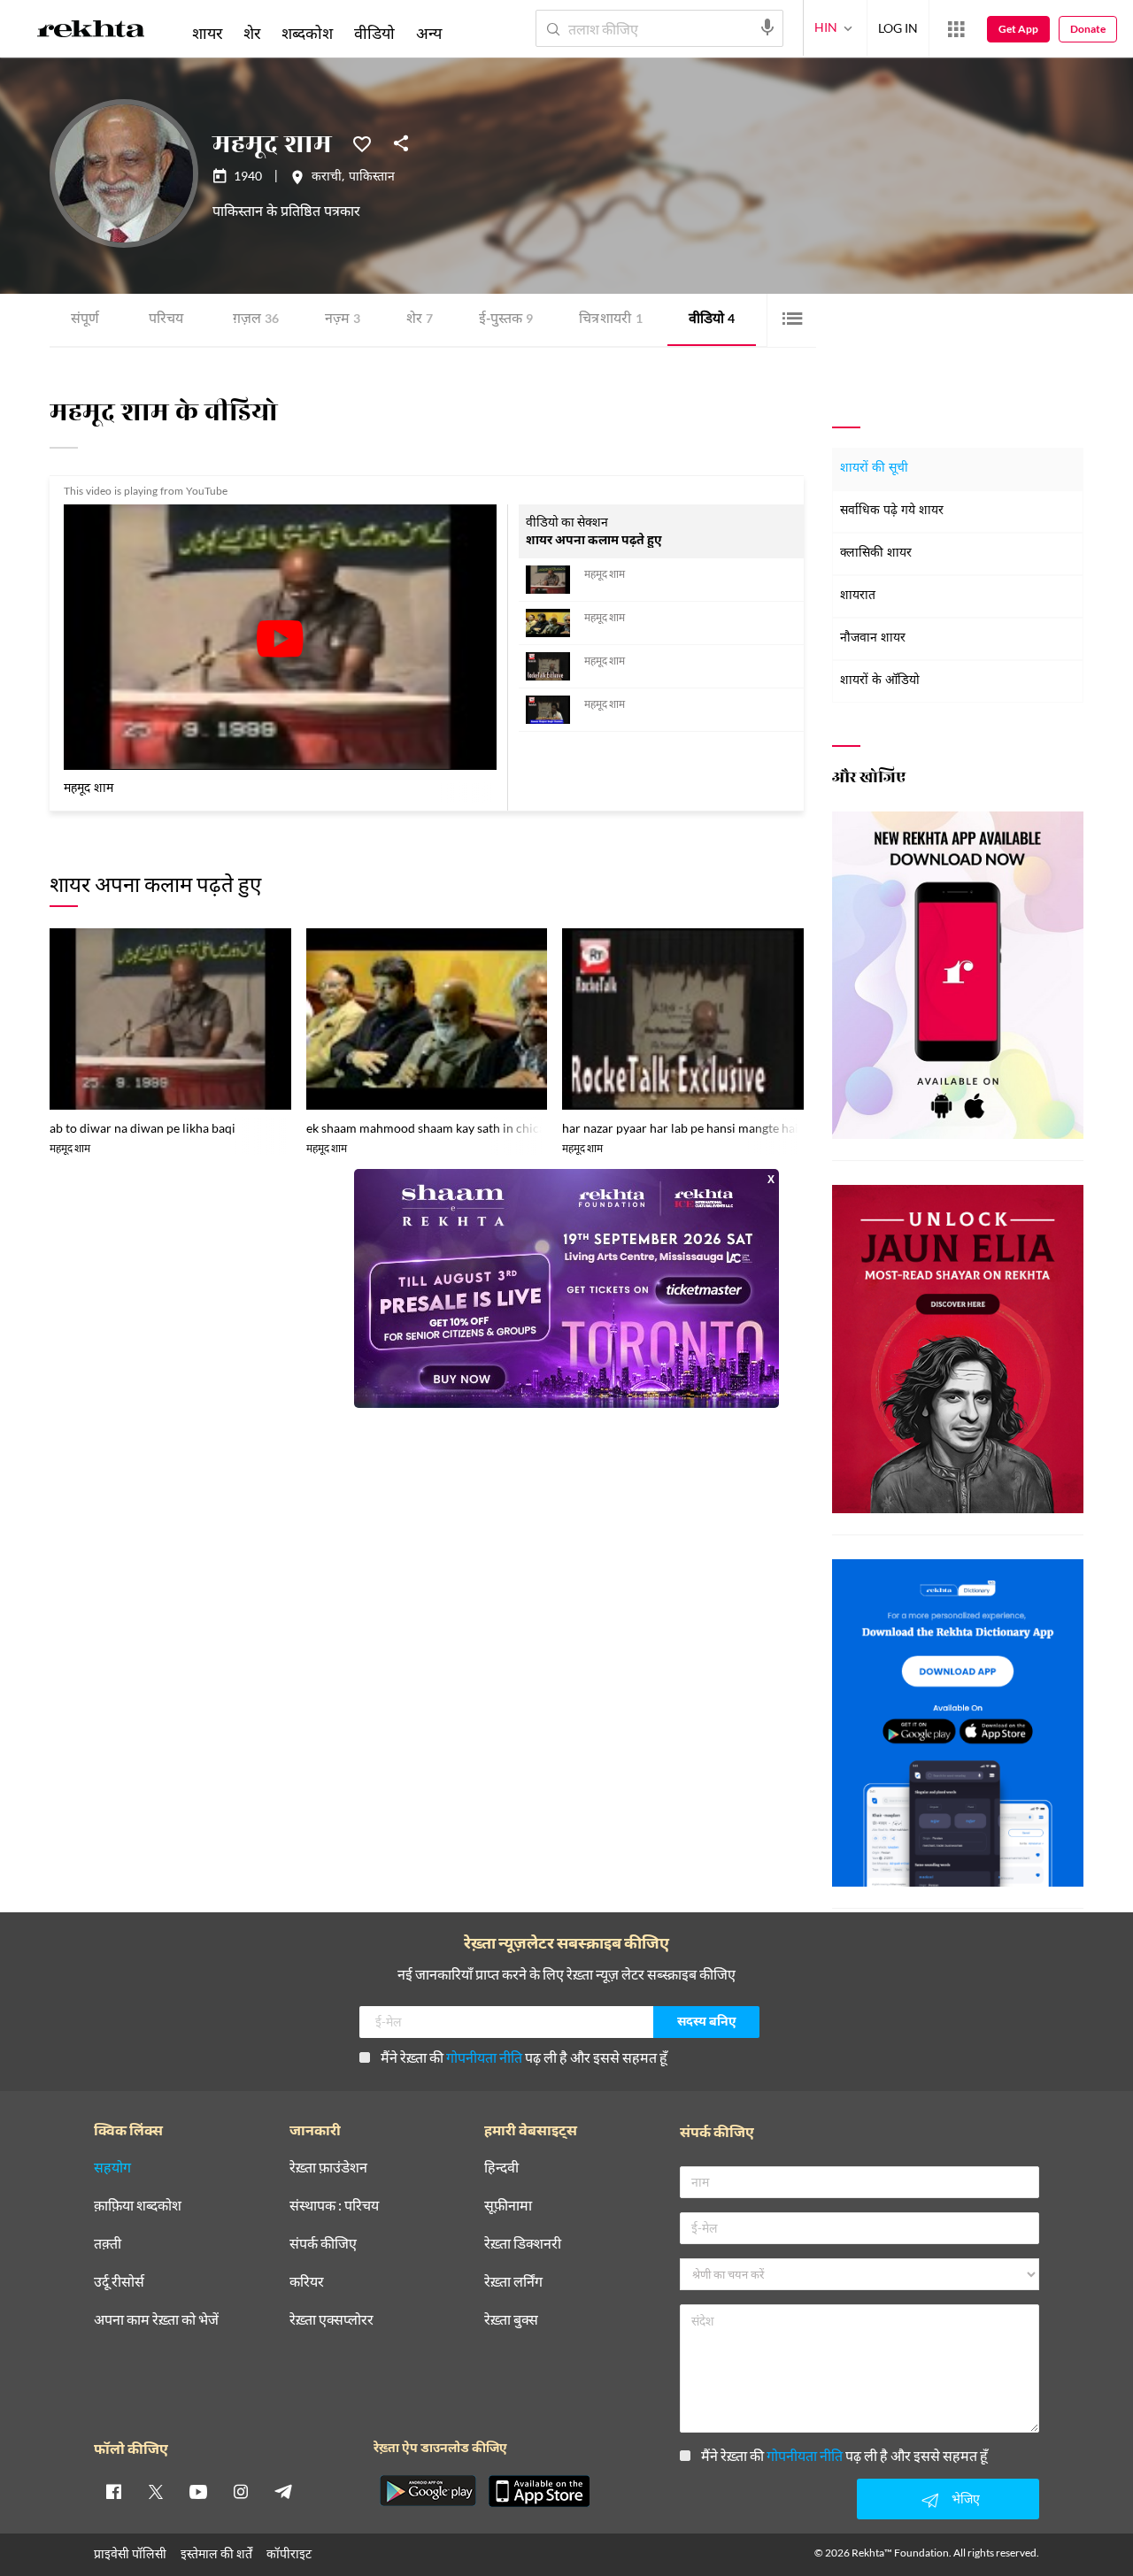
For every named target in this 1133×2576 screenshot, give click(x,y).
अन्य (429, 33)
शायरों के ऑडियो (880, 681)
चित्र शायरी (611, 320)
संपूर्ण (85, 320)
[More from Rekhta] (956, 29)
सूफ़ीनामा (508, 2206)
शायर (207, 33)
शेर (420, 320)
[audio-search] (767, 27)
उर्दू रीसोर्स (119, 2282)
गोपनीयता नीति (484, 2057)
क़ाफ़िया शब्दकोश (138, 2206)
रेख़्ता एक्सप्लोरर (331, 2320)
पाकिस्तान (372, 178)
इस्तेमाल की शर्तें (216, 2553)
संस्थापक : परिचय (334, 2206)
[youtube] (198, 2491)
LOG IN (898, 28)
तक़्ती (108, 2244)
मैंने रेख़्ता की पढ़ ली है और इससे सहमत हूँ (524, 2057)
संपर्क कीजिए (323, 2244)
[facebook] (113, 2491)
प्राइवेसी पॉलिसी (130, 2553)
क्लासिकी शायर (876, 554)
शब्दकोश (307, 33)
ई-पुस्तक (506, 320)
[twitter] (156, 2491)
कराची (327, 178)
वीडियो (712, 320)
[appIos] (539, 2491)
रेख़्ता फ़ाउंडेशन (328, 2168)
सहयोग (112, 2168)
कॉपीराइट (289, 2553)
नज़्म (343, 320)
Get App (1018, 29)
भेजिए (966, 2499)
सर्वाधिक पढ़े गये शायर (892, 511)
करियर (307, 2282)
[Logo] (91, 32)
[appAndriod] (428, 2491)
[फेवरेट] (362, 142)
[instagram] (241, 2491)
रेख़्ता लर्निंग (513, 2282)
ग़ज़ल (256, 320)
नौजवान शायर (873, 638)
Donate (1088, 29)
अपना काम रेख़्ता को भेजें (156, 2320)
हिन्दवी (501, 2168)
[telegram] (283, 2491)
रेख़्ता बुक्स (511, 2320)
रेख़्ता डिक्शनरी (523, 2244)
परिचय (166, 320)
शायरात (858, 596)
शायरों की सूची (874, 469)
